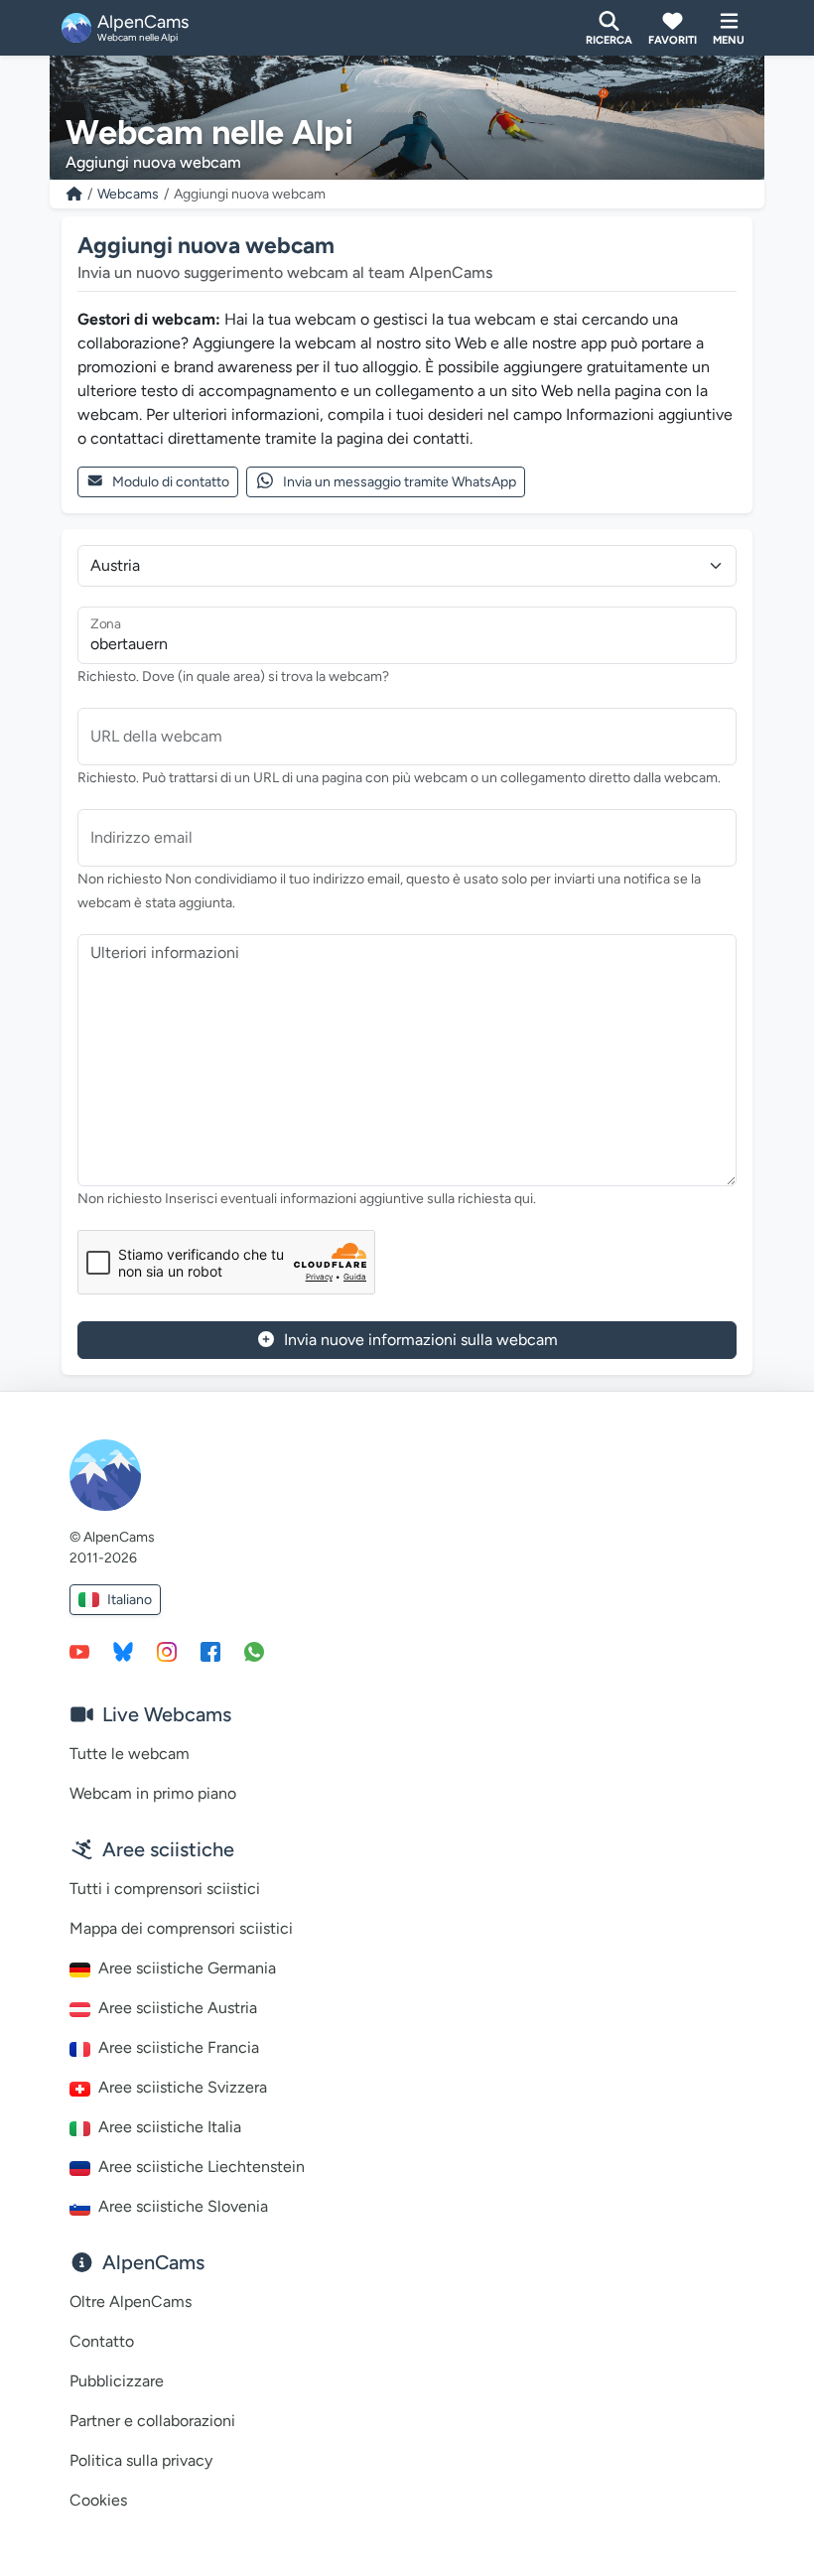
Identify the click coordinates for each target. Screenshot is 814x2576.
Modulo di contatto (171, 482)
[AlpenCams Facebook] (210, 1651)
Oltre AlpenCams (131, 2302)
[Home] (74, 194)
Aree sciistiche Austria (178, 2008)
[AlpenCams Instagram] (167, 1651)
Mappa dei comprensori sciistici (181, 1928)
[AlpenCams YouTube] (79, 1651)
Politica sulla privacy (141, 2460)
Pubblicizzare (117, 2381)
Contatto (102, 2341)
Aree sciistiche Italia (170, 2127)
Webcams (128, 194)
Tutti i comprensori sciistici (165, 1889)
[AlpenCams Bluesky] (123, 1651)
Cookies (98, 2500)
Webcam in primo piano (153, 1793)
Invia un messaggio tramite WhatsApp (400, 482)
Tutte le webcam (130, 1754)
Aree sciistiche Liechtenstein (202, 2167)
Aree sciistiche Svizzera (183, 2087)
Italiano (130, 1600)
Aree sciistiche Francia (179, 2047)
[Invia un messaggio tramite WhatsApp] (254, 1651)
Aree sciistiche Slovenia (183, 2206)
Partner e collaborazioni (152, 2421)
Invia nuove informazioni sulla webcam (421, 1340)
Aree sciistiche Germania (187, 1968)
